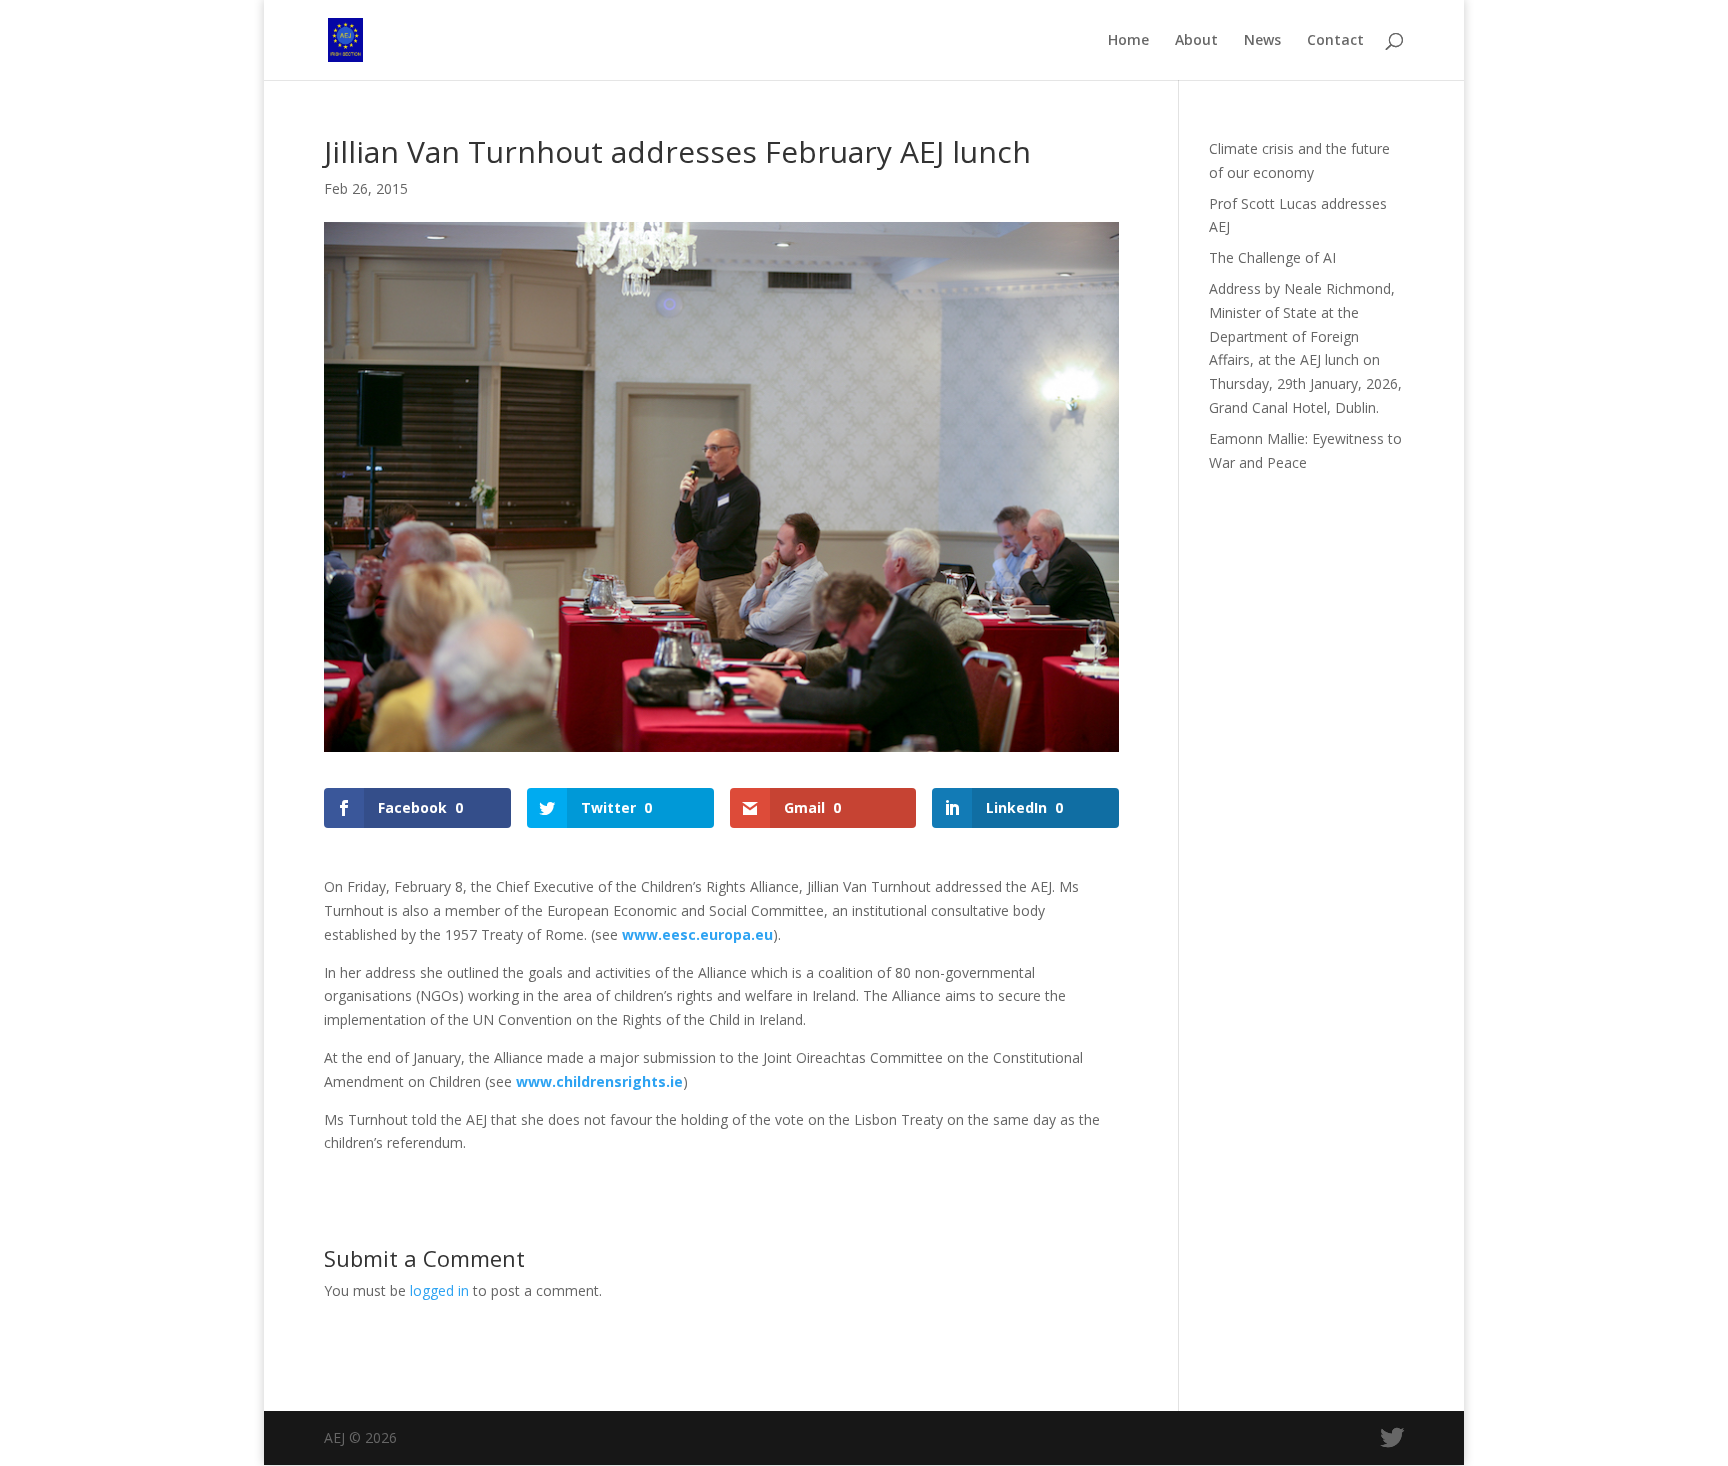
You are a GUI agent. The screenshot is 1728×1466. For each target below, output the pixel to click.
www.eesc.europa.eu (697, 934)
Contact (1335, 41)
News (1262, 41)
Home (1128, 41)
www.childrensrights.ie (599, 1081)
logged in (439, 1290)
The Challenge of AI (1272, 257)
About (1196, 41)
